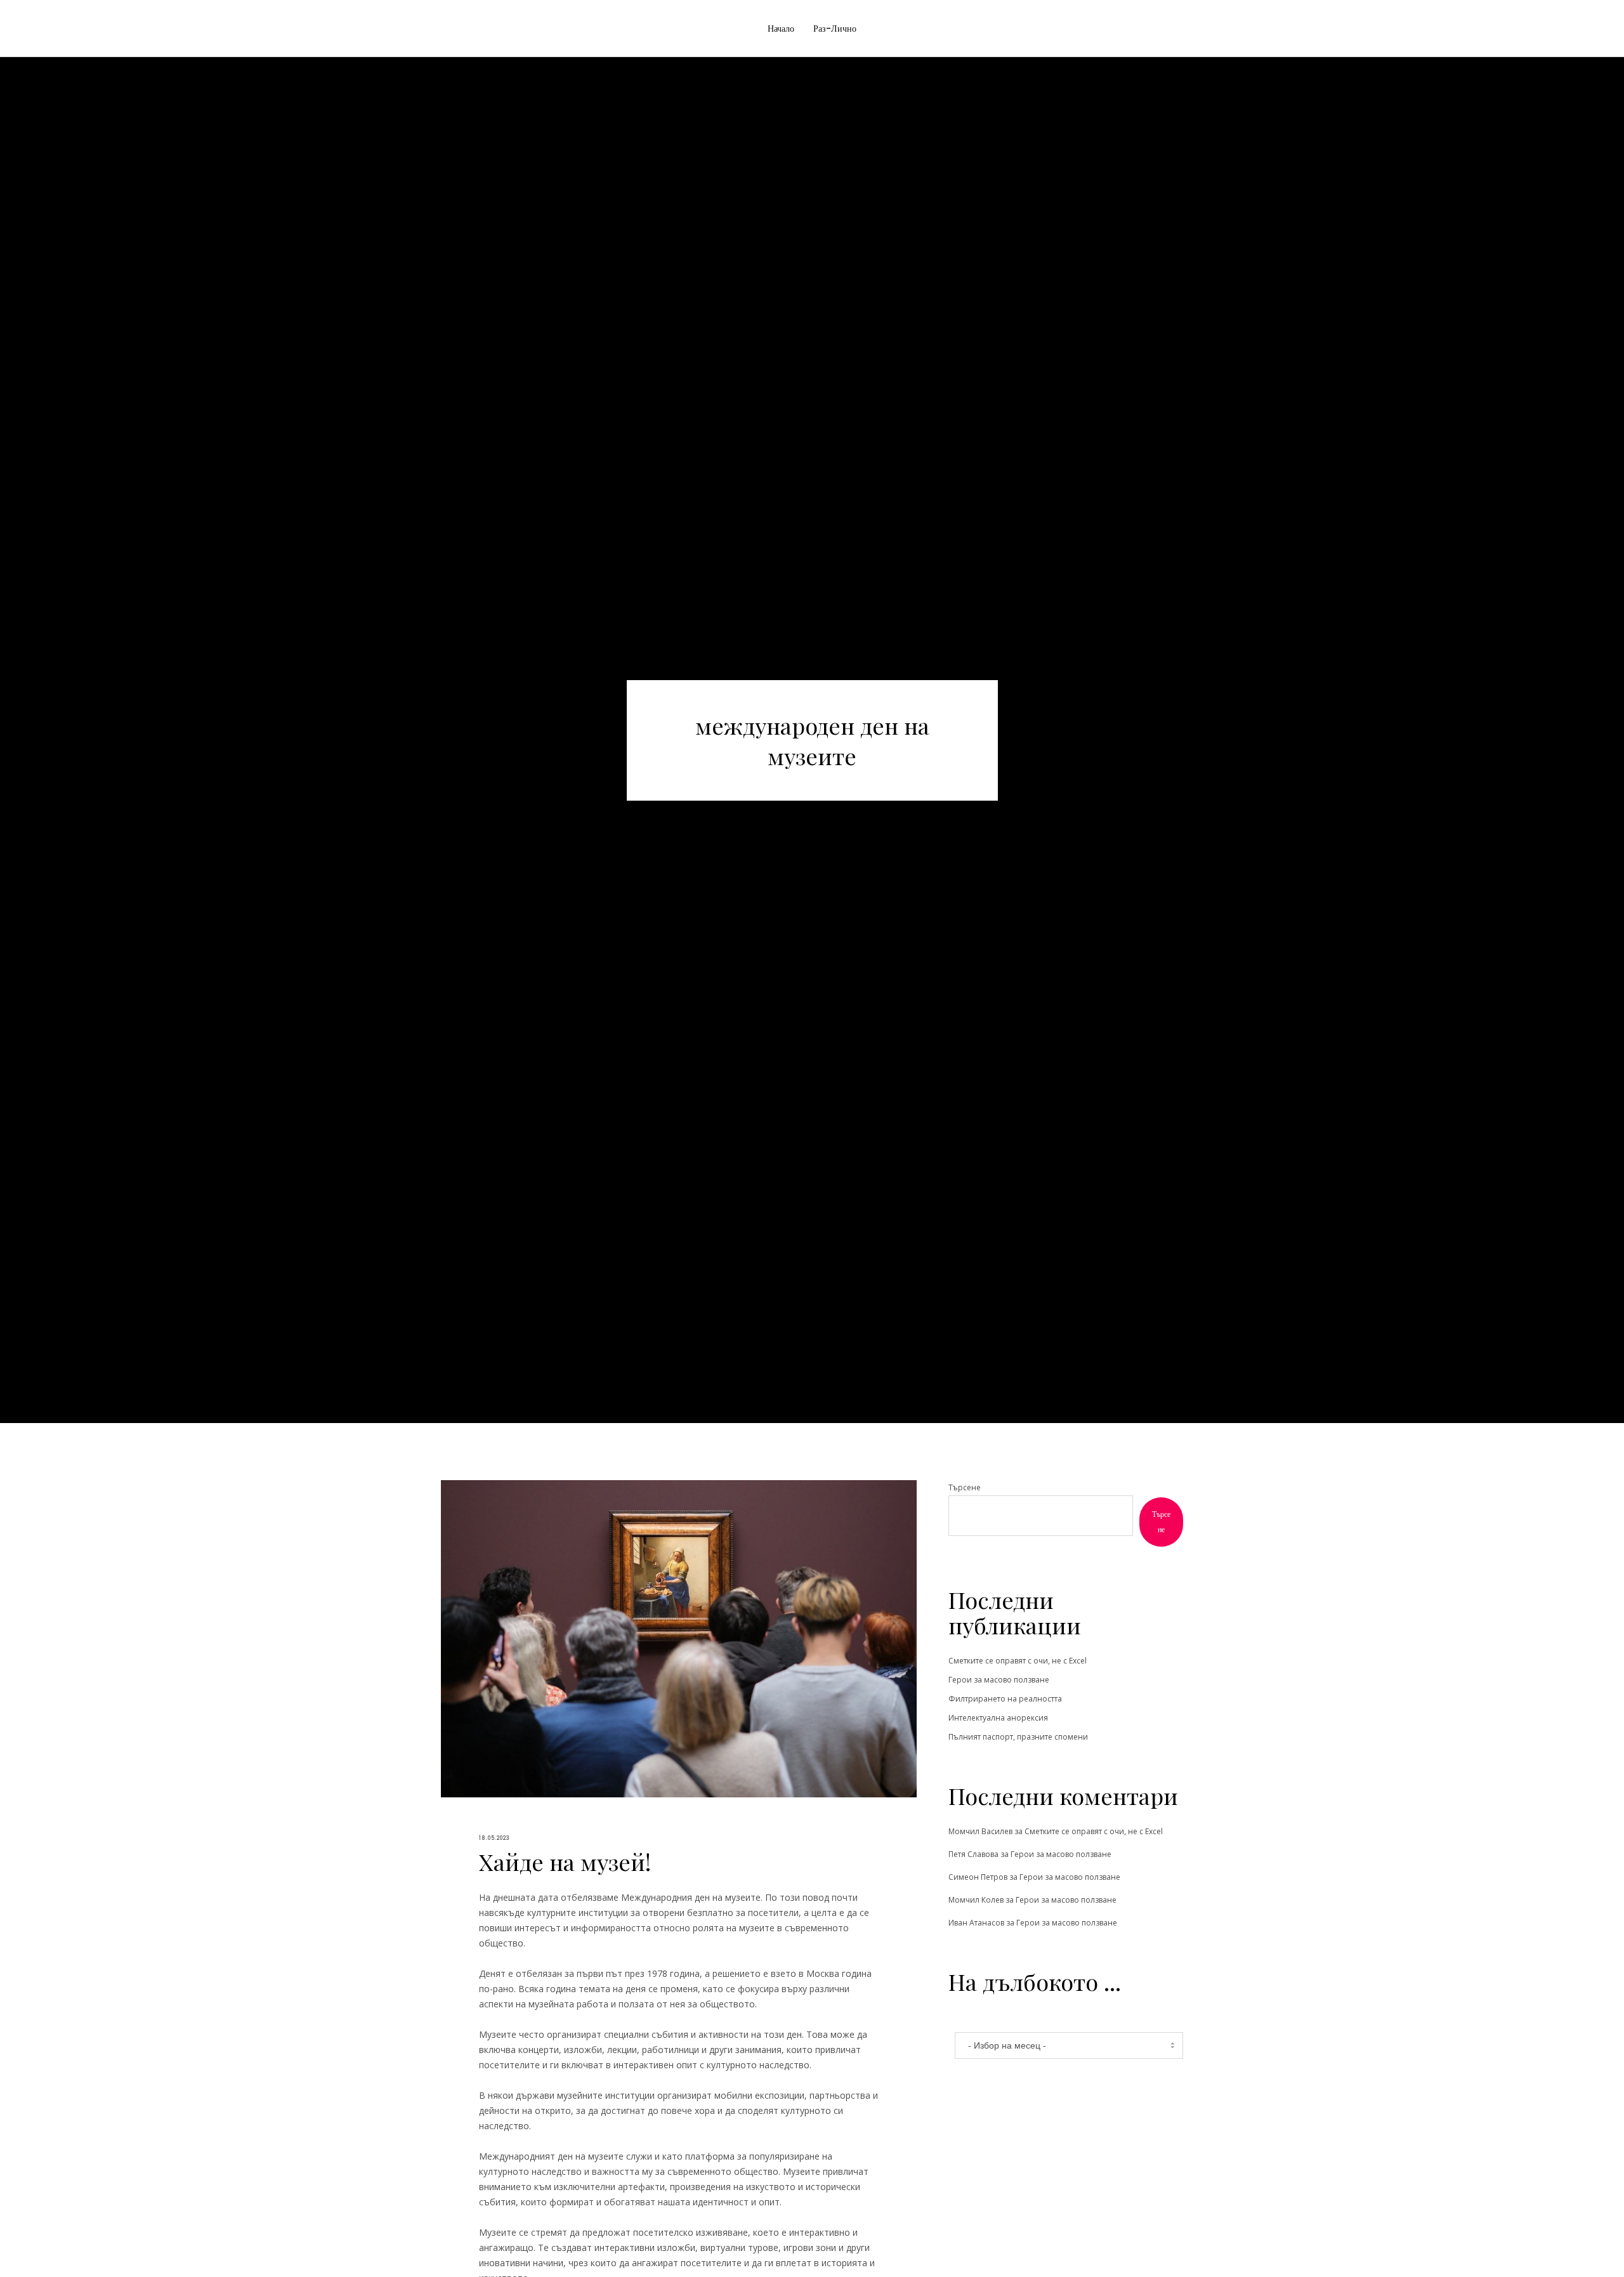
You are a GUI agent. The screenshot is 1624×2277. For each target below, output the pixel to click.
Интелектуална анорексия (998, 1718)
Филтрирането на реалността (1005, 1699)
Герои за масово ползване (999, 1680)
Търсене (965, 1487)
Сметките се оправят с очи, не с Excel (1018, 1661)
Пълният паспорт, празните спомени (1018, 1737)
